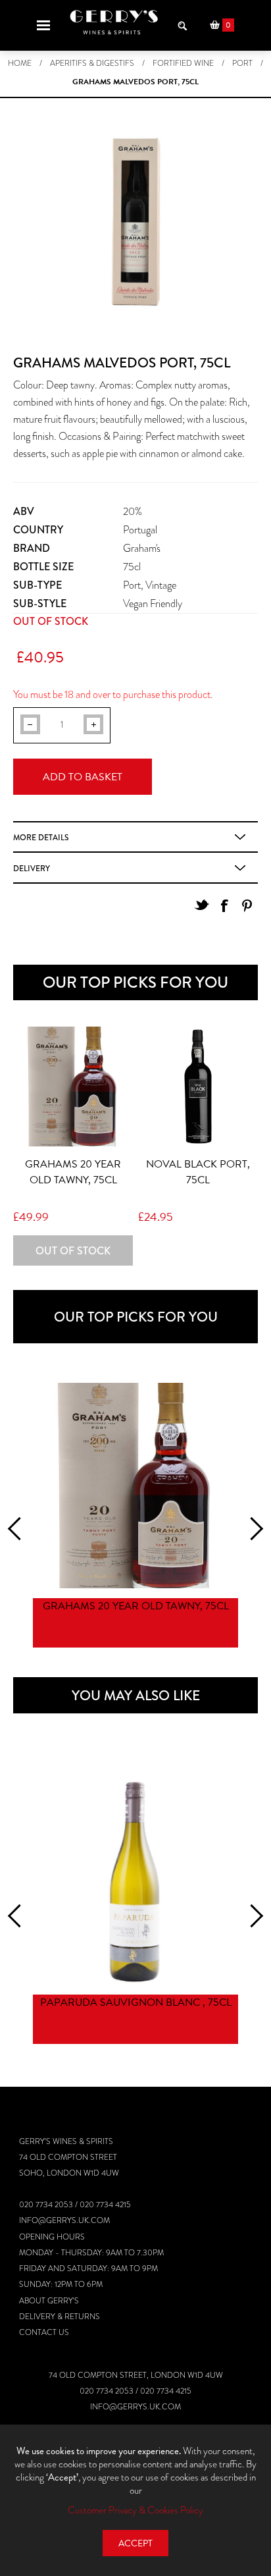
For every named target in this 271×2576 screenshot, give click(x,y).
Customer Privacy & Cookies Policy (135, 2510)
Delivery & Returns (60, 2317)
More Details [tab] (41, 838)
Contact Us (44, 2332)
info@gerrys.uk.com (64, 2220)
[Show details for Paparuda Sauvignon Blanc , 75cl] (135, 1882)
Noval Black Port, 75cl (198, 1172)
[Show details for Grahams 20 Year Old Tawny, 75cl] (73, 1087)
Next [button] (252, 1529)
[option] (135, 1517)
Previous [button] (19, 1529)
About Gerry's (49, 2301)
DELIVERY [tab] (32, 869)
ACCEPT (135, 2543)
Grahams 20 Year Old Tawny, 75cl (73, 1172)
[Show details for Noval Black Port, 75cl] (198, 1087)
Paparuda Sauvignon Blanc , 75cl (136, 2002)
